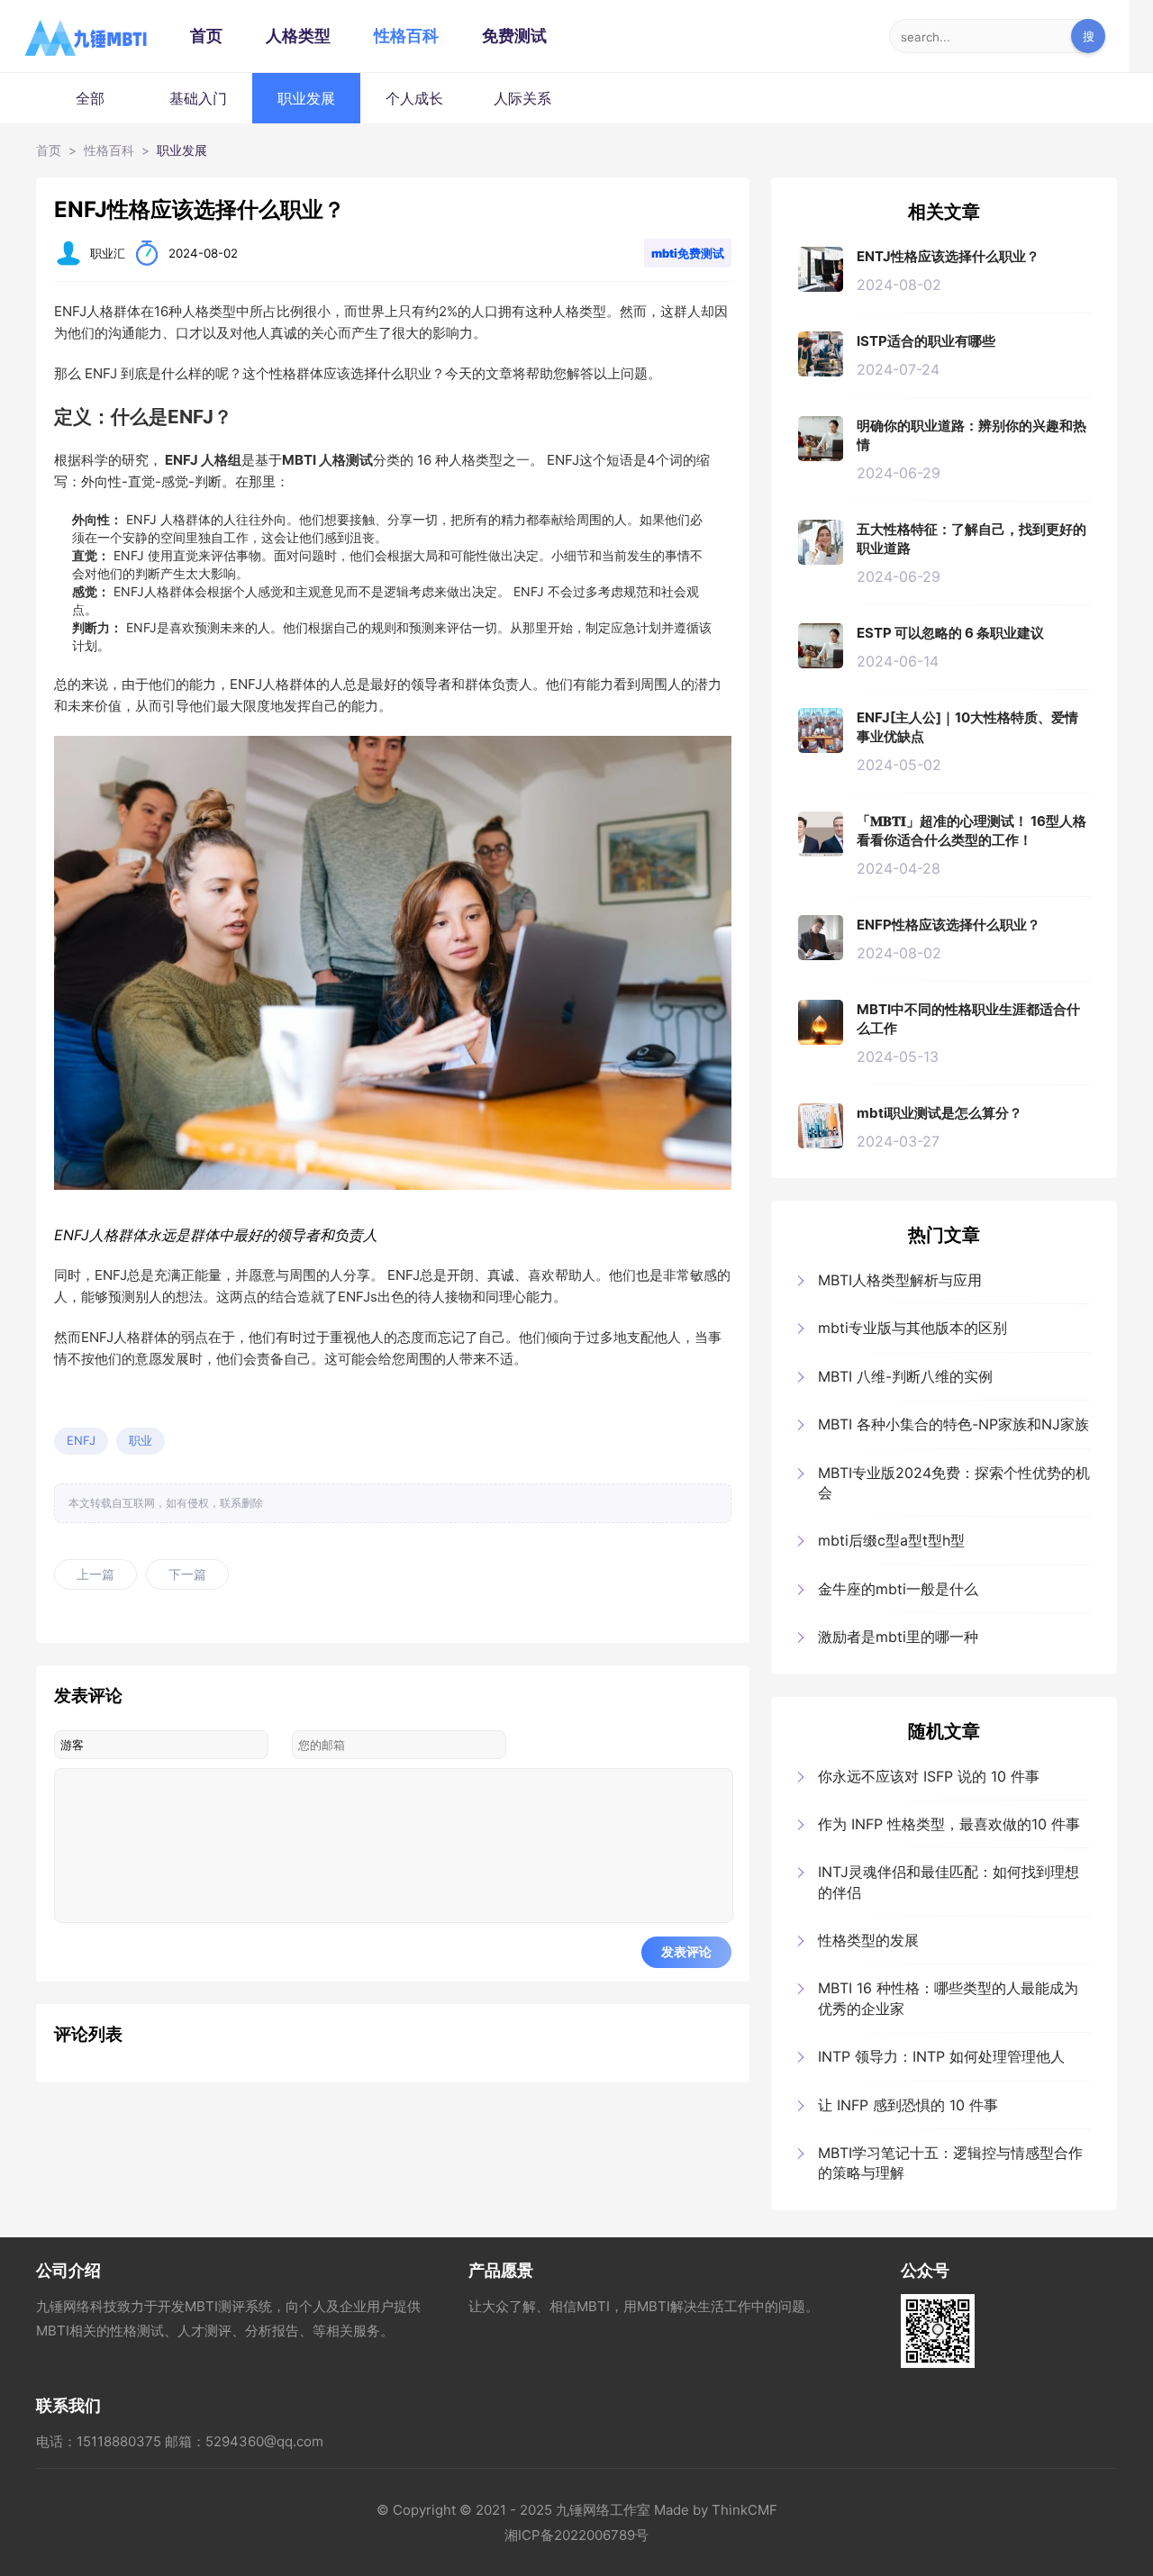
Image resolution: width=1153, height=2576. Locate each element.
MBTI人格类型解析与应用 (900, 1280)
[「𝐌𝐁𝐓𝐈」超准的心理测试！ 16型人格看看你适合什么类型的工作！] (821, 834)
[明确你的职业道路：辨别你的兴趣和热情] (821, 439)
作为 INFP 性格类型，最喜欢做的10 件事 (949, 1824)
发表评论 (686, 1952)
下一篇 (187, 1574)
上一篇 (95, 1574)
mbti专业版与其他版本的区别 (912, 1328)
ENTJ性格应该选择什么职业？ (948, 256)
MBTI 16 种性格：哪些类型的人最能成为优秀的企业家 (948, 1998)
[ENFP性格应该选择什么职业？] (821, 938)
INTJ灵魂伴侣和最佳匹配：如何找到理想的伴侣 (949, 1882)
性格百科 (406, 36)
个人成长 (414, 98)
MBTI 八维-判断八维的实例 (905, 1376)
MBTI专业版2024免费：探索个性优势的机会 (954, 1483)
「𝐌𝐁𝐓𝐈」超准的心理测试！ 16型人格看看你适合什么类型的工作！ (971, 830)
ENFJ (81, 1440)
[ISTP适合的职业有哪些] (821, 354)
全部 (90, 98)
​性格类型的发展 (868, 1940)
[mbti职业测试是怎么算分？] (821, 1126)
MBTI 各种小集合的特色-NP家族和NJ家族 (953, 1424)
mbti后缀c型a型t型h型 (891, 1540)
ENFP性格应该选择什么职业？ (949, 925)
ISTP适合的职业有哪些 (926, 341)
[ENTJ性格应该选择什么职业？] (821, 269)
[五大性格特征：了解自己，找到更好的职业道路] (821, 542)
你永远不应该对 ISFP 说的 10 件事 (929, 1776)
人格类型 (298, 36)
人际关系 (522, 98)
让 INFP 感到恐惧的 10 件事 (908, 2105)
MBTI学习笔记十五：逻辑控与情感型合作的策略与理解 (950, 2163)
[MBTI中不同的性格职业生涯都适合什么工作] (821, 1022)
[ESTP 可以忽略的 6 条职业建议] (821, 646)
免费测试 (514, 36)
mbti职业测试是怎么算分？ (940, 1113)
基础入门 (198, 98)
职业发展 (306, 98)
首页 (206, 36)
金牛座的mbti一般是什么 (898, 1589)
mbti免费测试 (688, 253)
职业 (141, 1440)
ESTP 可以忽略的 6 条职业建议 (950, 633)
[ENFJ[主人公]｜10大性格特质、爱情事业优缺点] (821, 730)
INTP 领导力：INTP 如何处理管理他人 (941, 2056)
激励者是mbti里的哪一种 (898, 1637)
